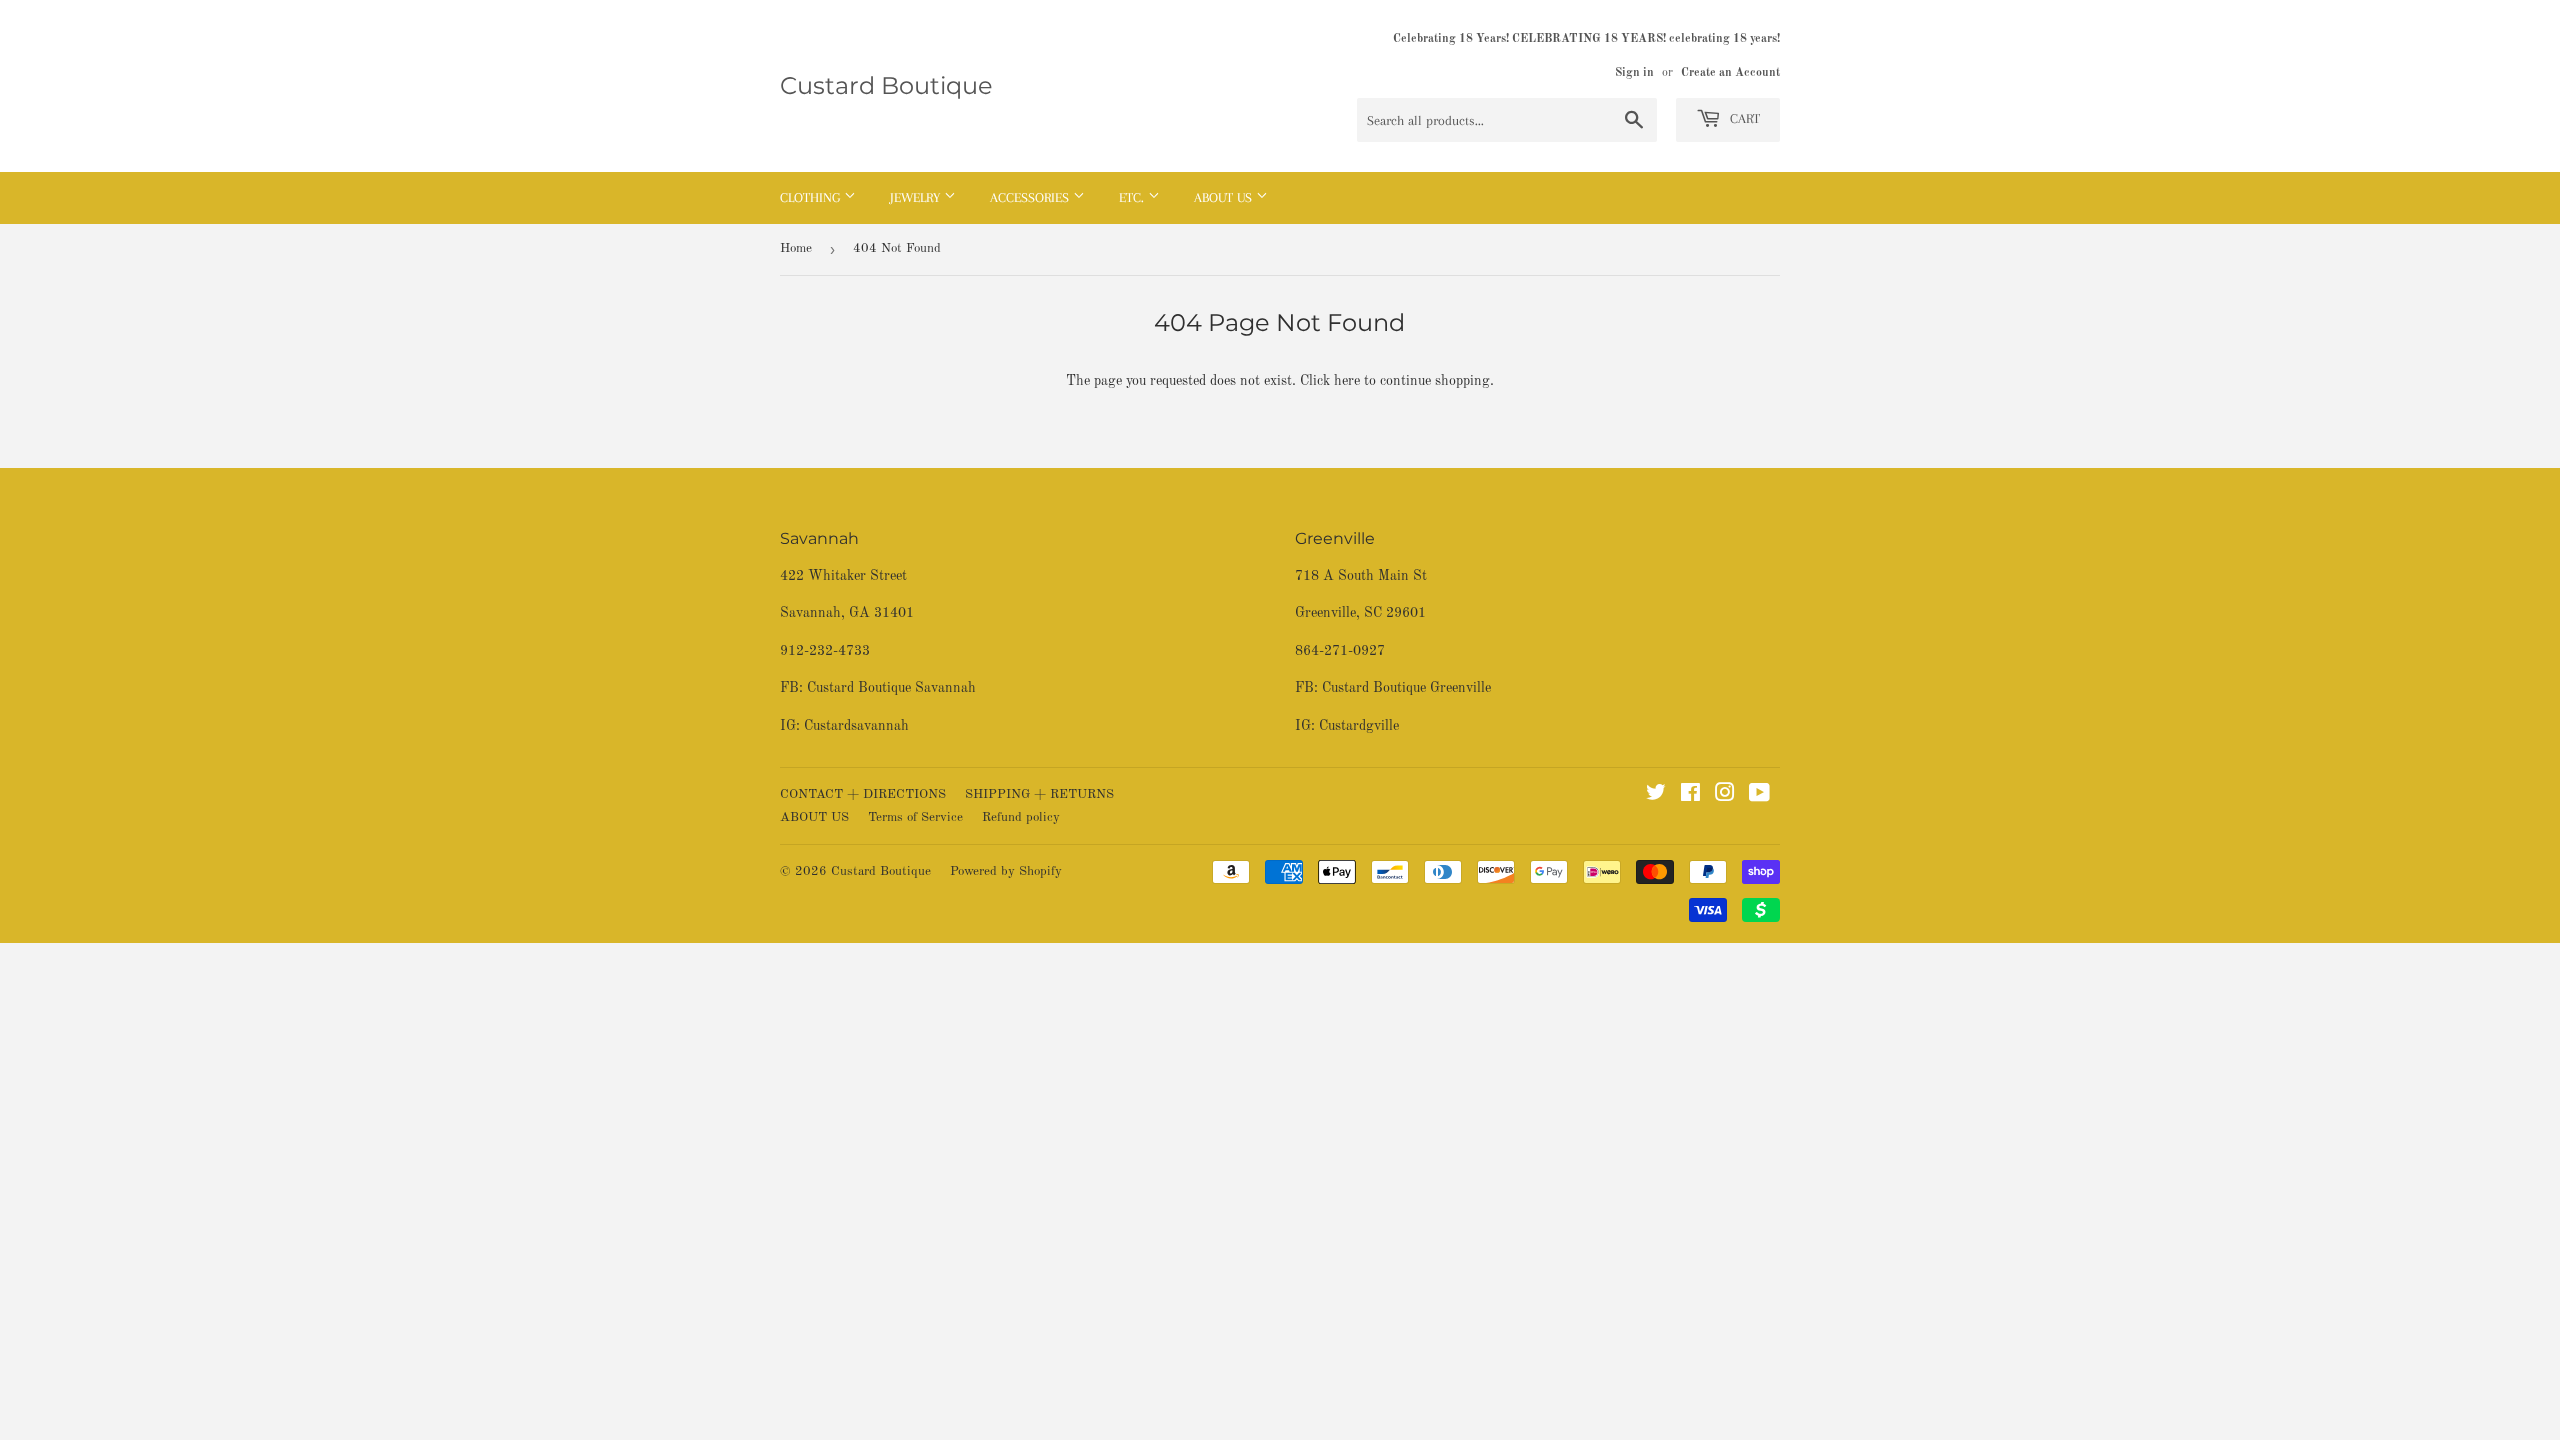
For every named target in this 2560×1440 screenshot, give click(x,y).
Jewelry (917, 197)
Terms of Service (915, 817)
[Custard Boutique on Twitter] (1656, 796)
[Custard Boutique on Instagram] (1725, 796)
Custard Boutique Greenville (1406, 688)
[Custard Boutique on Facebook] (1690, 796)
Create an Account (1730, 73)
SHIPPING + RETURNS (1039, 794)
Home (796, 248)
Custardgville (1359, 726)
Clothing (812, 197)
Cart (1743, 118)
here (1347, 381)
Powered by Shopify (1006, 871)
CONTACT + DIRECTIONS (863, 794)
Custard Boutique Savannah (891, 688)
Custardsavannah (856, 726)
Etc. (1133, 197)
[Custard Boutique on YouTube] (1759, 796)
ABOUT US (814, 817)
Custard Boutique (886, 85)
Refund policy (1021, 817)
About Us (1225, 197)
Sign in (1634, 73)
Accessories (1031, 197)
